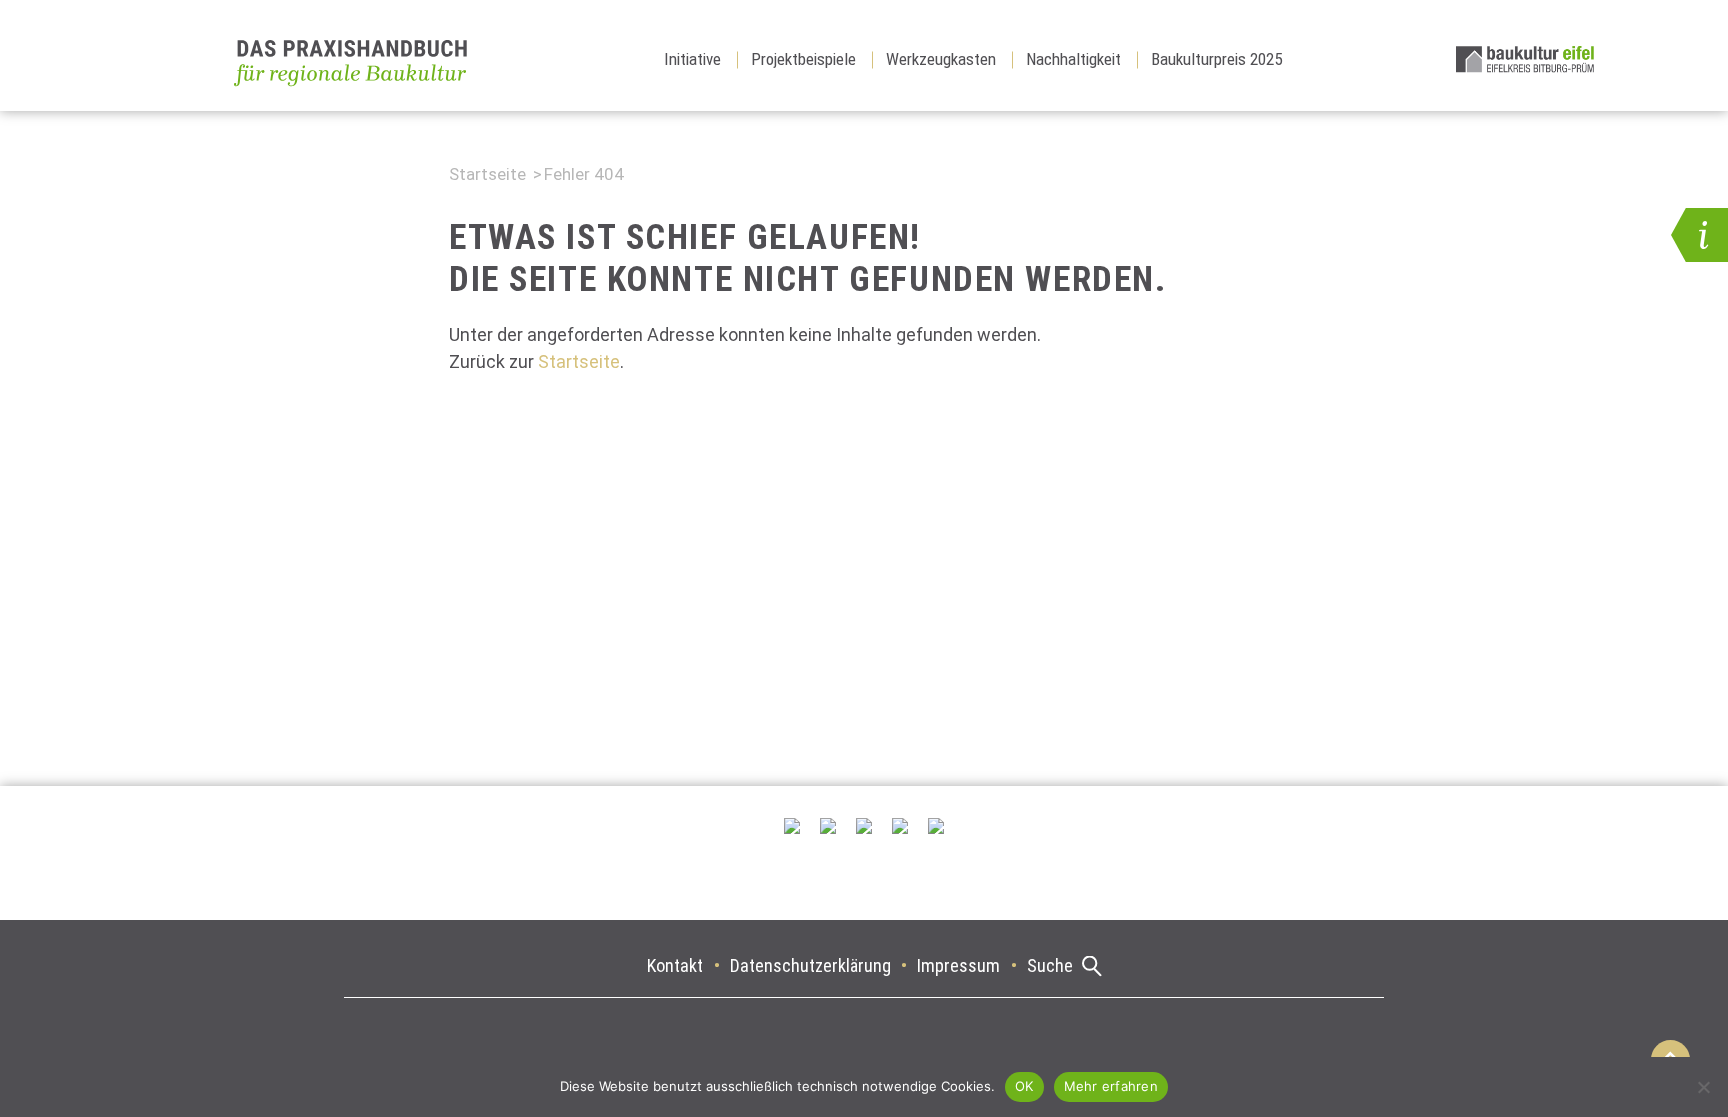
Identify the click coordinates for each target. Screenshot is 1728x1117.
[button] (1699, 235)
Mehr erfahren (1111, 1086)
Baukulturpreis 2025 (1216, 59)
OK (1024, 1086)
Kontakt (675, 965)
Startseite (487, 174)
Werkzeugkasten (941, 59)
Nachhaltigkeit (1073, 59)
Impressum (958, 965)
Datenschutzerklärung (810, 965)
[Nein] (1703, 1087)
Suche (1050, 965)
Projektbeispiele (803, 59)
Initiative (692, 59)
